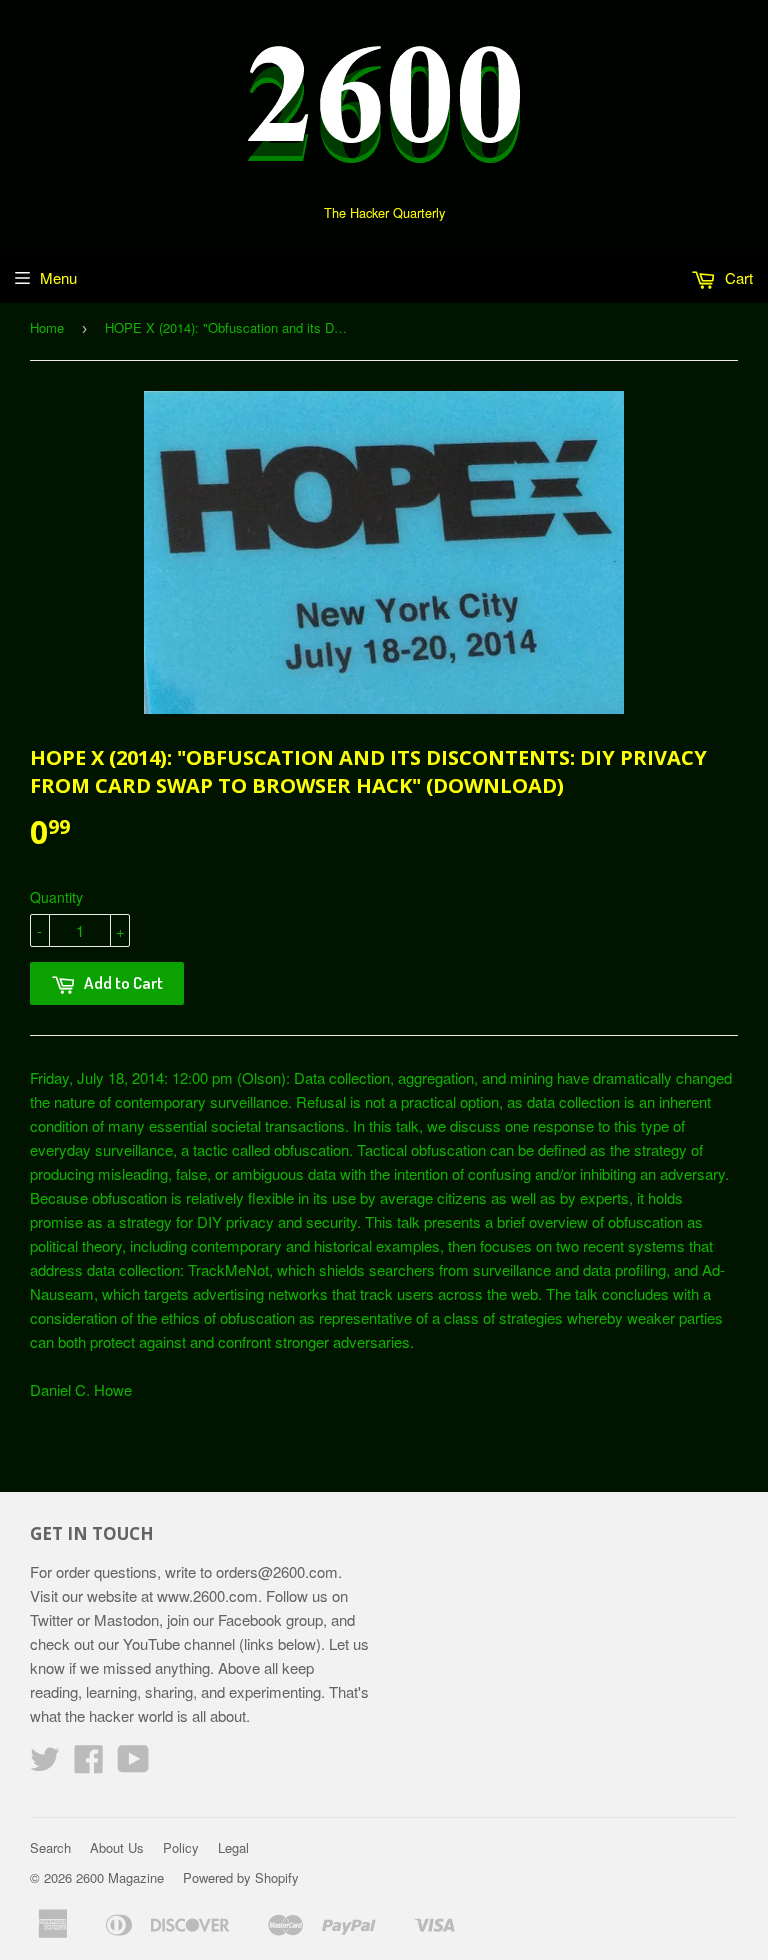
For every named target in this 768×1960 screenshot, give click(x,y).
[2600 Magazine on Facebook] (89, 1764)
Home (47, 327)
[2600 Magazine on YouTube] (133, 1764)
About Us (117, 1847)
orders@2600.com (277, 1571)
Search (50, 1847)
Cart (737, 277)
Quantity (56, 897)
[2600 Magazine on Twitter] (45, 1764)
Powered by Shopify (241, 1877)
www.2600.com (207, 1595)
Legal (233, 1847)
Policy (181, 1847)
